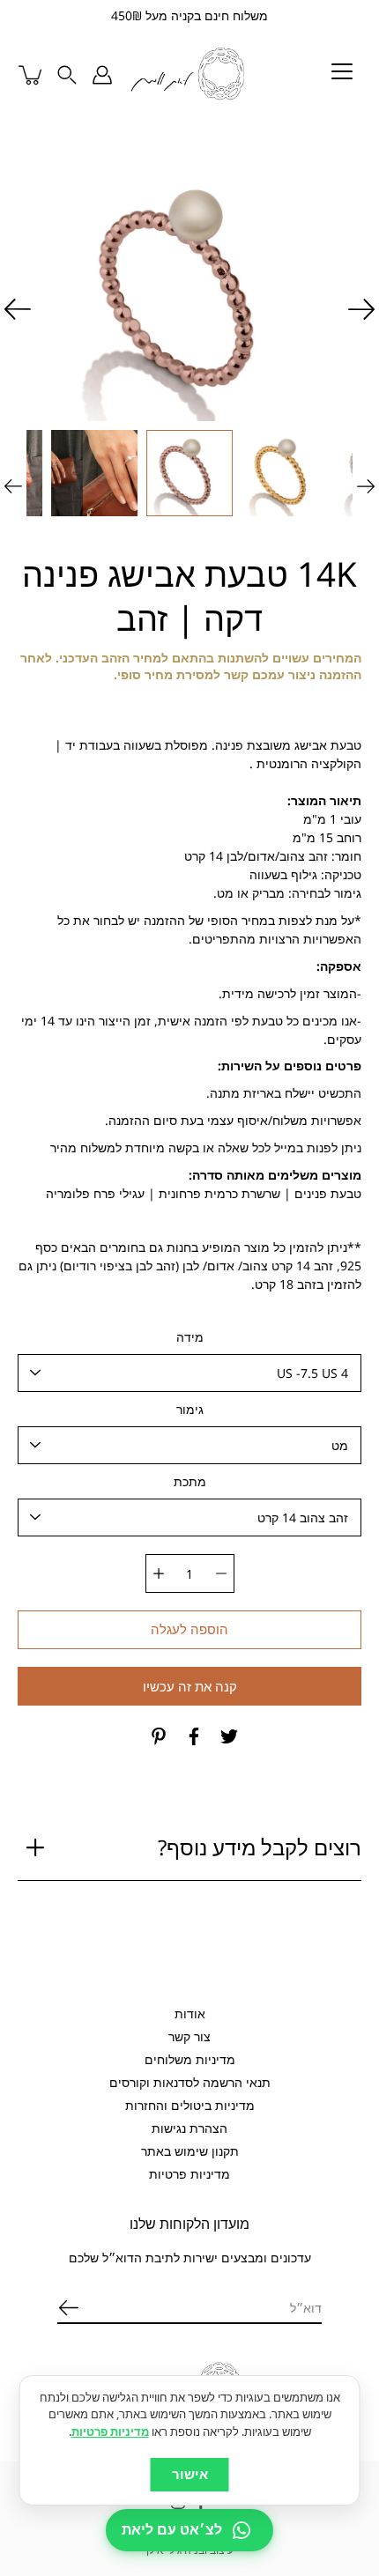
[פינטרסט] (159, 1736)
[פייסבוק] (194, 1736)
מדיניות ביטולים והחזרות (190, 2105)
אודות (190, 2013)
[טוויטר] (229, 1736)
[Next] (18, 309)
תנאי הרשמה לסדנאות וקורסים (190, 2082)
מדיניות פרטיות (189, 2174)
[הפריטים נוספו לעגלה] (32, 75)
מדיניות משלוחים (190, 2059)
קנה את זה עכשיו (190, 1687)
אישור (190, 2474)
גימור (190, 1409)
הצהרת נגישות (189, 2128)
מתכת (190, 1481)
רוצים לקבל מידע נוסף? (260, 1847)
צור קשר (189, 2036)
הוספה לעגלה (189, 1629)
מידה (190, 1337)
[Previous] (361, 309)
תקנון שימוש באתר (190, 2151)
